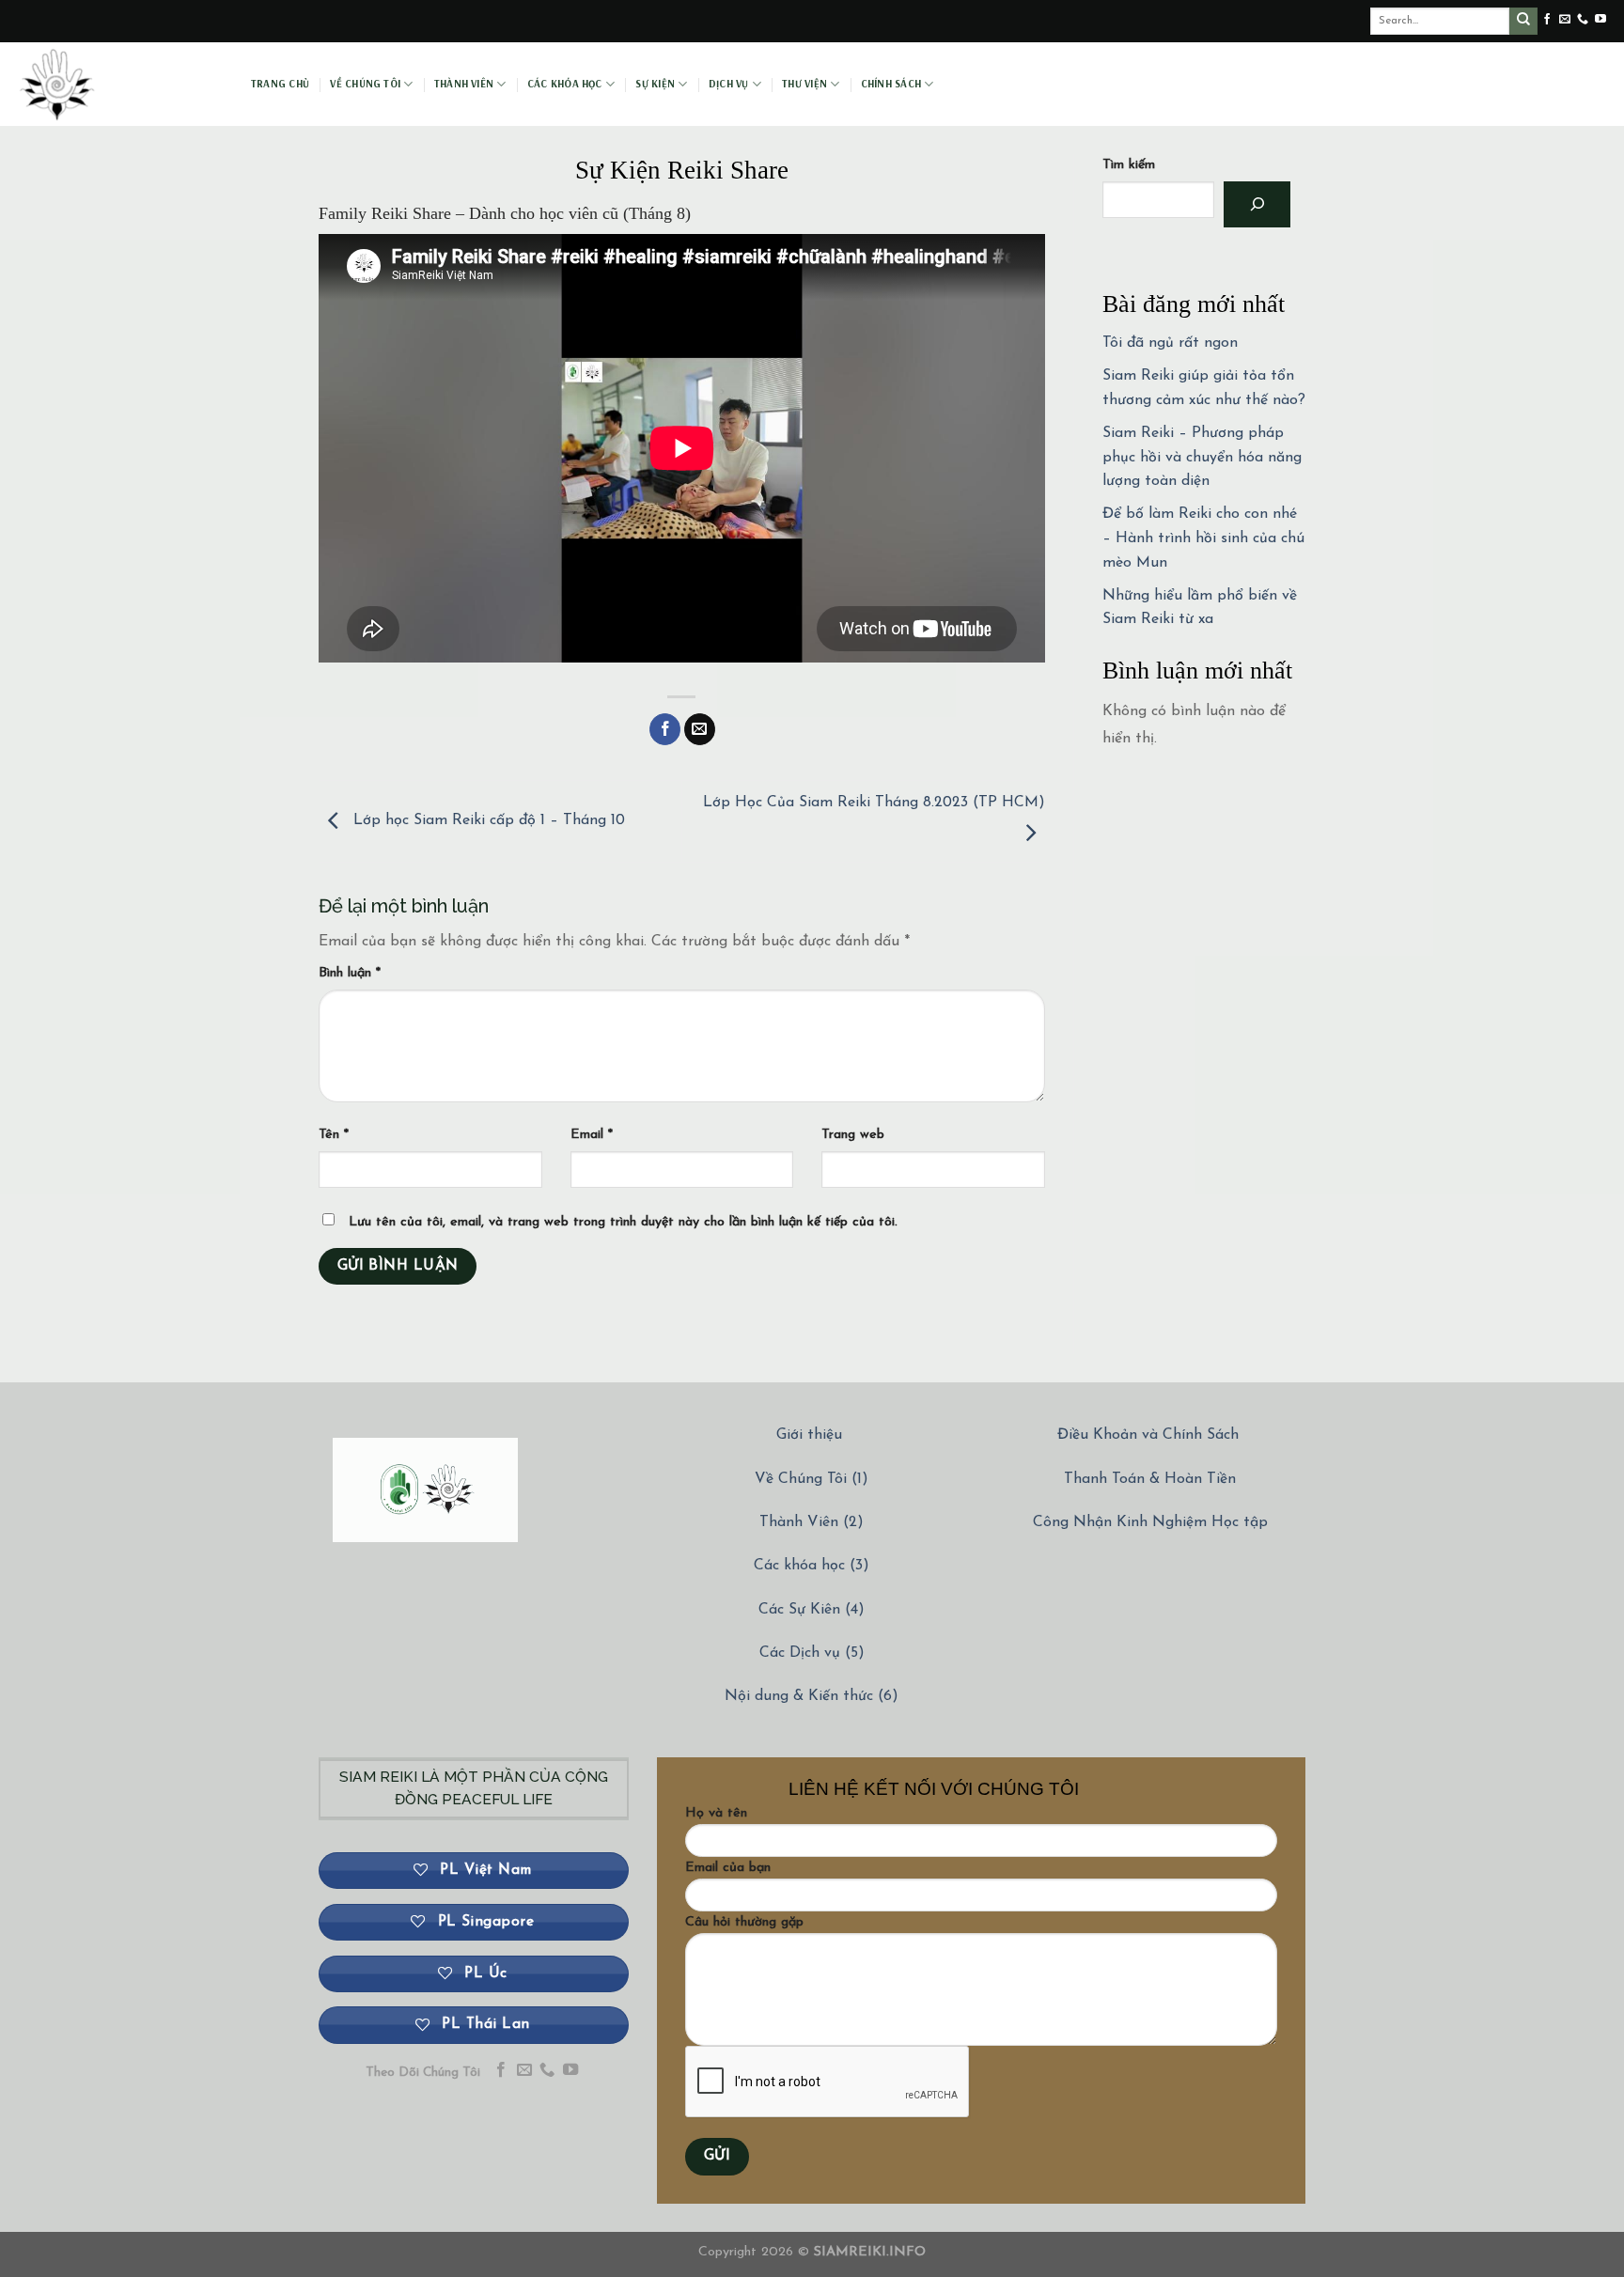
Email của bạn (728, 1868)
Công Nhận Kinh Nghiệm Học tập (1150, 1522)
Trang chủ (280, 84)
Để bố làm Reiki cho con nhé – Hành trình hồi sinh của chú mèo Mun (1203, 538)
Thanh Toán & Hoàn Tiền (1150, 1479)
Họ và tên (716, 1813)
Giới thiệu (809, 1435)
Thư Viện (804, 84)
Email (592, 1135)
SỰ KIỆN (655, 84)
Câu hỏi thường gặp (744, 1922)
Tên (334, 1135)
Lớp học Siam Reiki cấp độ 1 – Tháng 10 (487, 820)
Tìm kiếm (1129, 165)
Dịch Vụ (729, 84)
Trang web (853, 1135)
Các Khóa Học (565, 84)
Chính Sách (891, 84)
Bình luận (350, 973)
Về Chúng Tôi (365, 84)
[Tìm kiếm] (1257, 204)
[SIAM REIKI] (118, 84)
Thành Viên (464, 84)
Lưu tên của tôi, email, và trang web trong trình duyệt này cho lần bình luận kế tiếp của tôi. (623, 1222)
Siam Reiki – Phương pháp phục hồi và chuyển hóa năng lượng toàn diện (1202, 457)
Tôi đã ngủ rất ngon (1170, 343)
